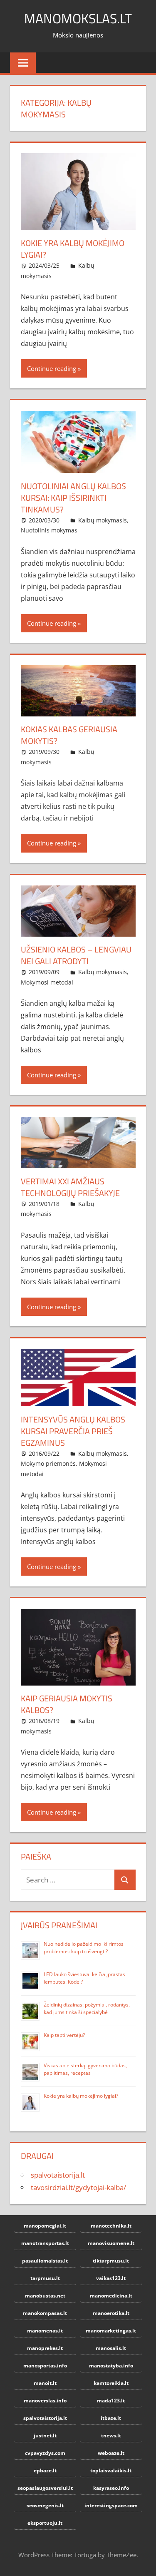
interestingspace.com (111, 2505)
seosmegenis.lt (45, 2505)
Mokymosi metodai (47, 982)
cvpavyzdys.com (45, 2453)
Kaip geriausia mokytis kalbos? (67, 1704)
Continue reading (52, 368)
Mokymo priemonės (48, 1463)
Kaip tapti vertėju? (64, 2035)
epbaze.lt (45, 2470)
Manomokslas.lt (78, 18)
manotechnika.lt (111, 2226)
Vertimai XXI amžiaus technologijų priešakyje (70, 1187)
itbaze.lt (111, 2418)
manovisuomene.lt (111, 2243)
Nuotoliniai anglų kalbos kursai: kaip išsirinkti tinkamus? (73, 498)
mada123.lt (111, 2401)
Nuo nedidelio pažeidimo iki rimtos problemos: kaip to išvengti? (84, 1948)
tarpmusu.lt (45, 2278)
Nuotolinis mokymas (49, 530)
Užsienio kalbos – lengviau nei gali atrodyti (76, 955)
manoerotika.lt (111, 2313)
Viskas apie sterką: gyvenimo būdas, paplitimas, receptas (85, 2069)
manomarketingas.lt (111, 2331)
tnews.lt (111, 2436)
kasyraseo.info (111, 2488)
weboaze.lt (111, 2453)
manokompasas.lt (45, 2313)
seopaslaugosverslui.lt (45, 2488)
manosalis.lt (111, 2348)
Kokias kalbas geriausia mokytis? (69, 735)
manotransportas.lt (45, 2243)
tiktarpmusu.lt (111, 2261)
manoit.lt (45, 2383)
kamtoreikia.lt (111, 2383)
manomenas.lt (45, 2331)
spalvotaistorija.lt (58, 2175)
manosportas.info (45, 2366)
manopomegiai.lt (45, 2226)
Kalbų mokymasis (103, 520)
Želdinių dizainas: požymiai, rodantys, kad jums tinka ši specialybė (87, 2008)
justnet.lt (45, 2436)
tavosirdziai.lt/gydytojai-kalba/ (78, 2187)
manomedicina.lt (111, 2296)
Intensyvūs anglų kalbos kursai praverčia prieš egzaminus (73, 1431)
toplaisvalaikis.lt (111, 2470)
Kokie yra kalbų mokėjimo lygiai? (73, 249)
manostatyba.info (111, 2366)
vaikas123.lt (111, 2278)
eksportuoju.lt (45, 2523)
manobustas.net (45, 2296)
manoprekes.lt (45, 2348)
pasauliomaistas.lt (45, 2261)
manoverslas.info (45, 2401)
